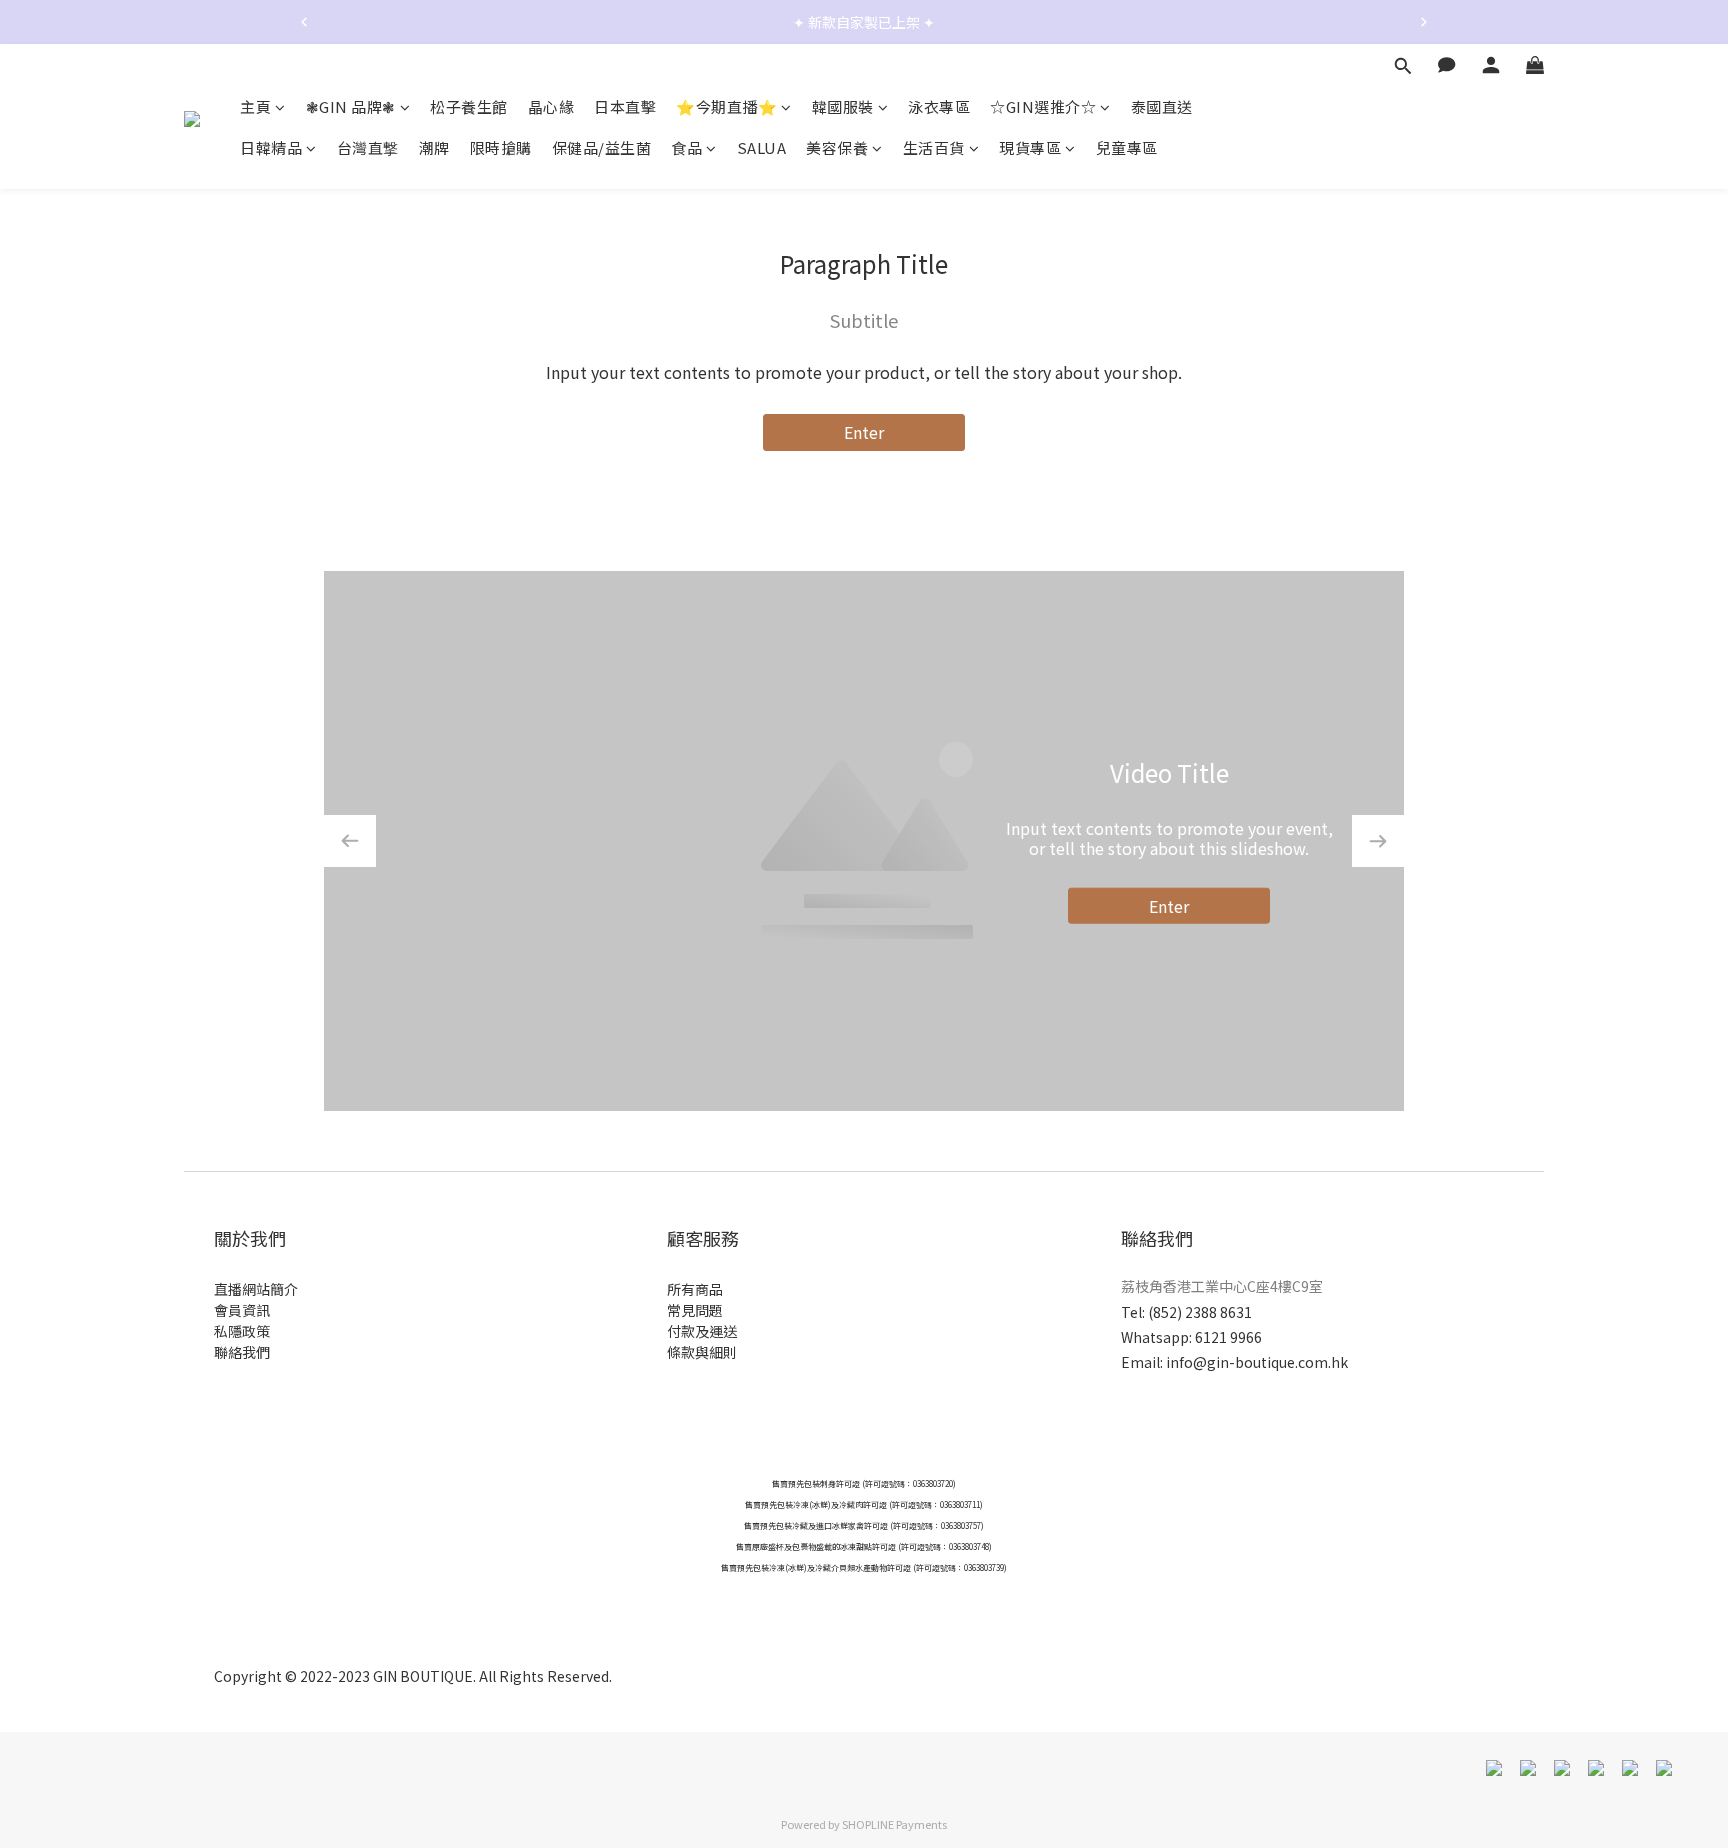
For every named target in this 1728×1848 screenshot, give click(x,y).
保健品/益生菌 (602, 148)
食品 (686, 148)
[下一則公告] (1424, 22)
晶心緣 (551, 106)
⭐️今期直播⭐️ (726, 106)
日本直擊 (625, 106)
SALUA (762, 148)
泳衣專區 (939, 106)
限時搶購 (501, 148)
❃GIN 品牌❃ (351, 106)
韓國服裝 (843, 106)
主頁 (255, 106)
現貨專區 (1030, 148)
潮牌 (434, 148)
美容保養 (837, 148)
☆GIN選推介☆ (1043, 106)
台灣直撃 (368, 148)
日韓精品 (271, 148)
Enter (864, 432)
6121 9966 (1228, 1337)
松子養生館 (469, 106)
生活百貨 (934, 148)
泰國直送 (1162, 106)
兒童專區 (1127, 148)
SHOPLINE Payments (894, 1824)
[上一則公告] (304, 22)
